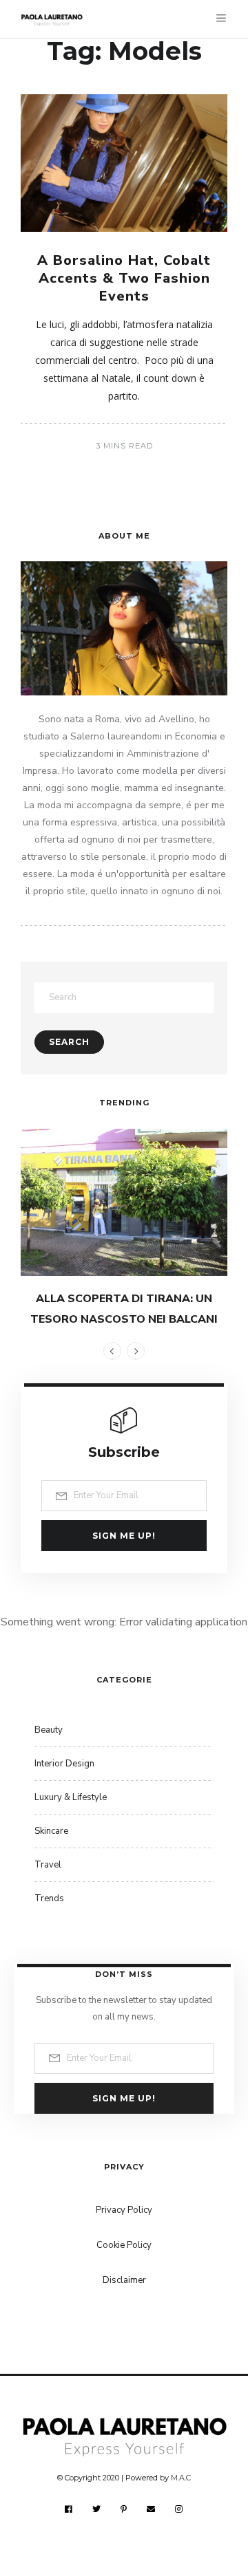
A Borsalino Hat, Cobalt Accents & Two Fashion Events (124, 278)
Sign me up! (124, 1536)
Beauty (49, 1730)
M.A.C (181, 2478)
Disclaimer (124, 2280)
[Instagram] (179, 2509)
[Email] (151, 2509)
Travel (48, 1865)
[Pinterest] (124, 2509)
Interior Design (64, 1764)
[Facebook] (69, 2509)
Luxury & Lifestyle (71, 1797)
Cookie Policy (124, 2245)
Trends (49, 1898)
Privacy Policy (124, 2210)
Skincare (51, 1831)
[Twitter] (97, 2509)
